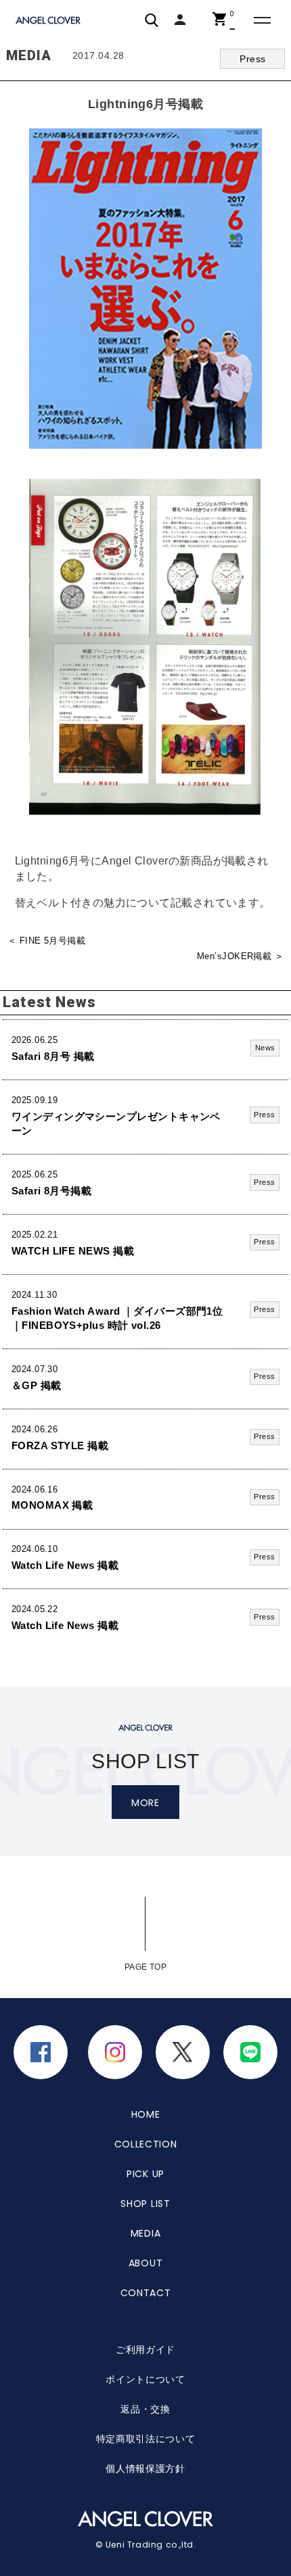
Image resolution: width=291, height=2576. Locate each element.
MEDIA (146, 2233)
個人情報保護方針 (145, 2469)
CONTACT (146, 2293)
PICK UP (145, 2174)
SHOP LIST (145, 2204)
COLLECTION (146, 2144)
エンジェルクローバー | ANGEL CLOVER (49, 21)
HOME (146, 2114)
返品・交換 (145, 2409)
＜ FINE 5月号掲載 (46, 941)
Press (252, 59)
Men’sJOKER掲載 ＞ (240, 956)
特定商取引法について (146, 2439)
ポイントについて (145, 2379)
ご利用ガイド (145, 2350)
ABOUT (146, 2263)
